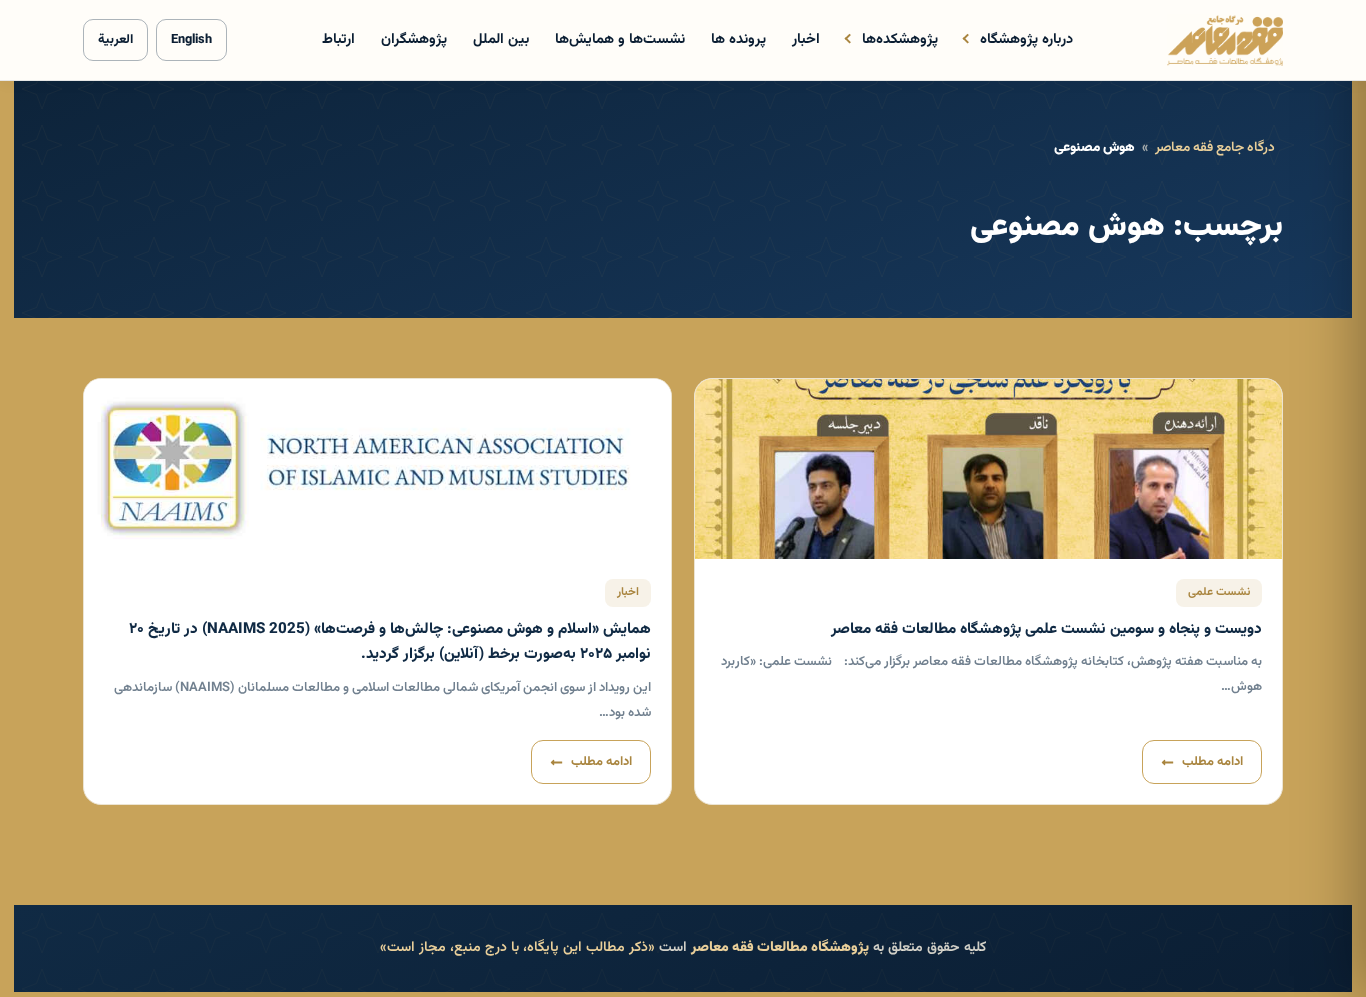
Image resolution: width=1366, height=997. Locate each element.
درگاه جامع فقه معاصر (1215, 147)
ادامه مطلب (1212, 762)
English (191, 40)
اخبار (806, 39)
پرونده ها (738, 39)
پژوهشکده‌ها (900, 39)
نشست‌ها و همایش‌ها (620, 39)
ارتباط (338, 39)
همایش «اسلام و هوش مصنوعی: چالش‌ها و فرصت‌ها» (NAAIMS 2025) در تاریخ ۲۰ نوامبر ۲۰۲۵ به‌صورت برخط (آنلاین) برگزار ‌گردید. (390, 642)
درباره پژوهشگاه (1026, 39)
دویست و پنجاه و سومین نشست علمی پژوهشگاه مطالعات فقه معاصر (1046, 629)
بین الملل (501, 39)
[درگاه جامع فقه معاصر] (1225, 40)
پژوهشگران (414, 39)
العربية (115, 40)
